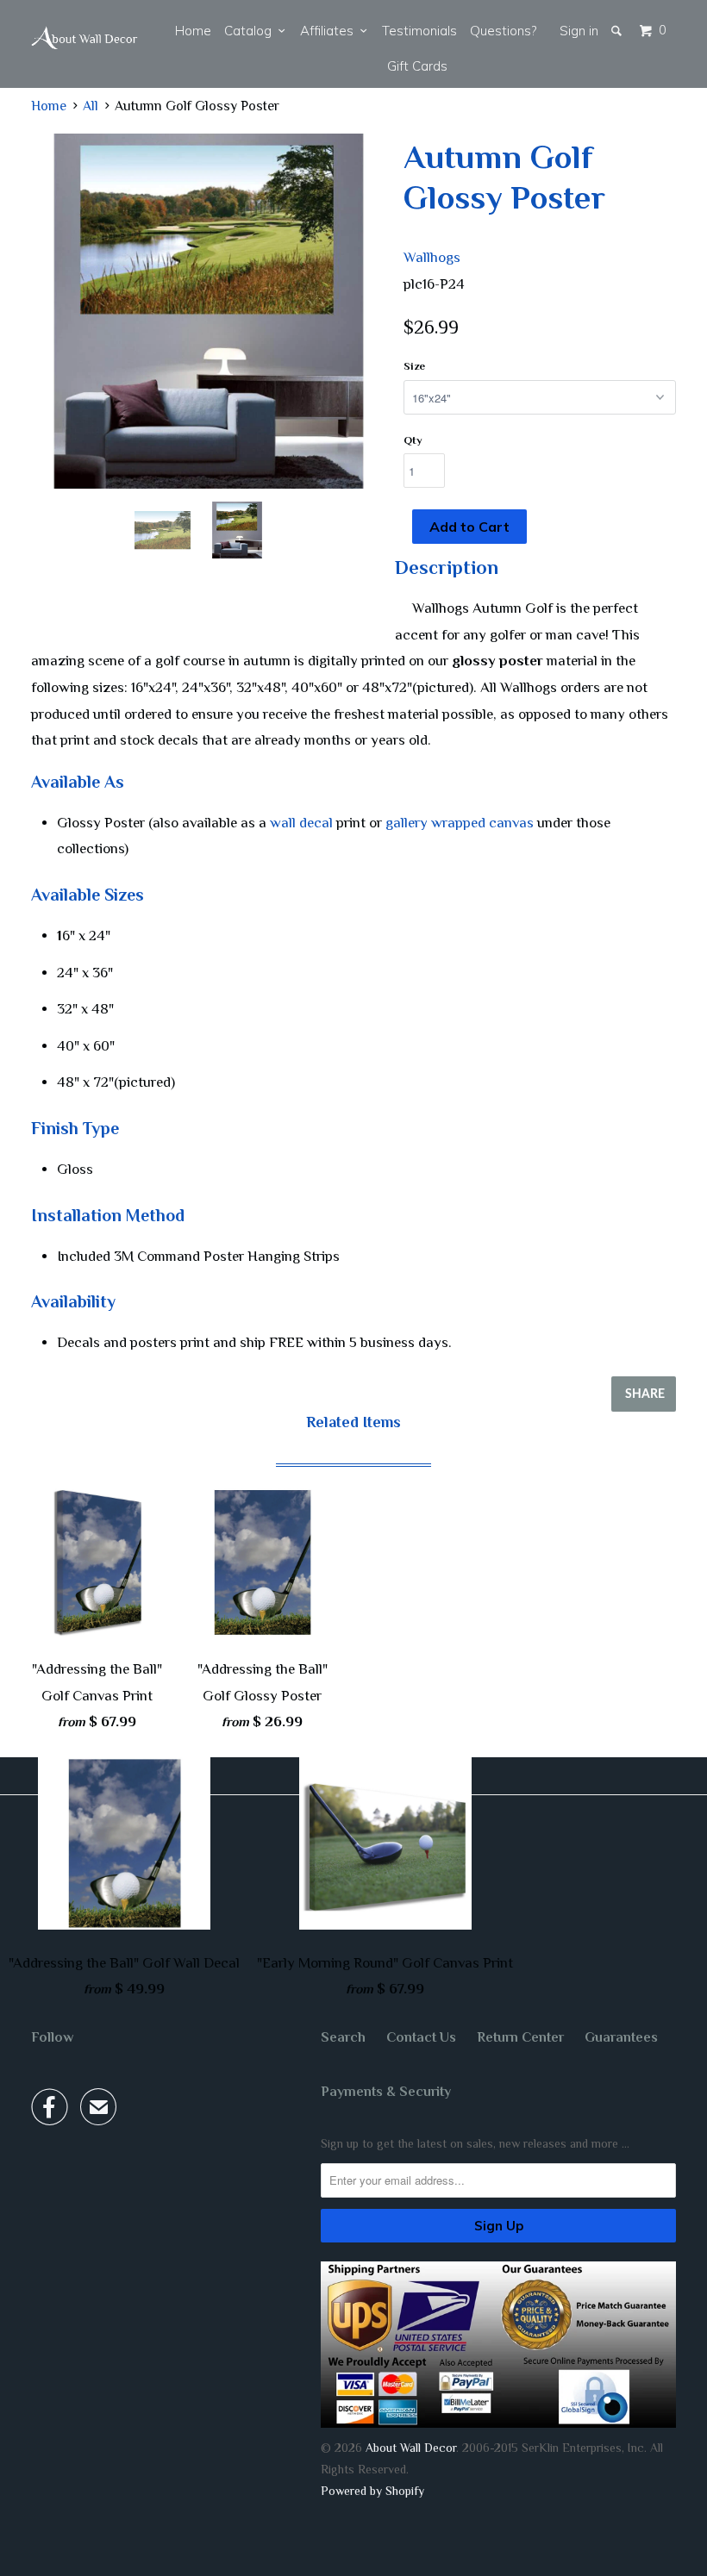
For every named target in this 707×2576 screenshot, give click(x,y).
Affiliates (330, 31)
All (91, 106)
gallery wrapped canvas (460, 823)
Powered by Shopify (372, 2491)
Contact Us (421, 2037)
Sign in (579, 31)
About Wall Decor (411, 2448)
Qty (413, 440)
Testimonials (419, 31)
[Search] (618, 31)
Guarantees (621, 2037)
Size (414, 366)
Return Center (520, 2037)
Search (343, 2037)
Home (193, 31)
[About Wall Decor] (84, 38)
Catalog (251, 31)
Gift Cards (417, 66)
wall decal (301, 823)
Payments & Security (386, 2092)
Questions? (503, 31)
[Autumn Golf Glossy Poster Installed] (209, 311)
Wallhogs (432, 257)
